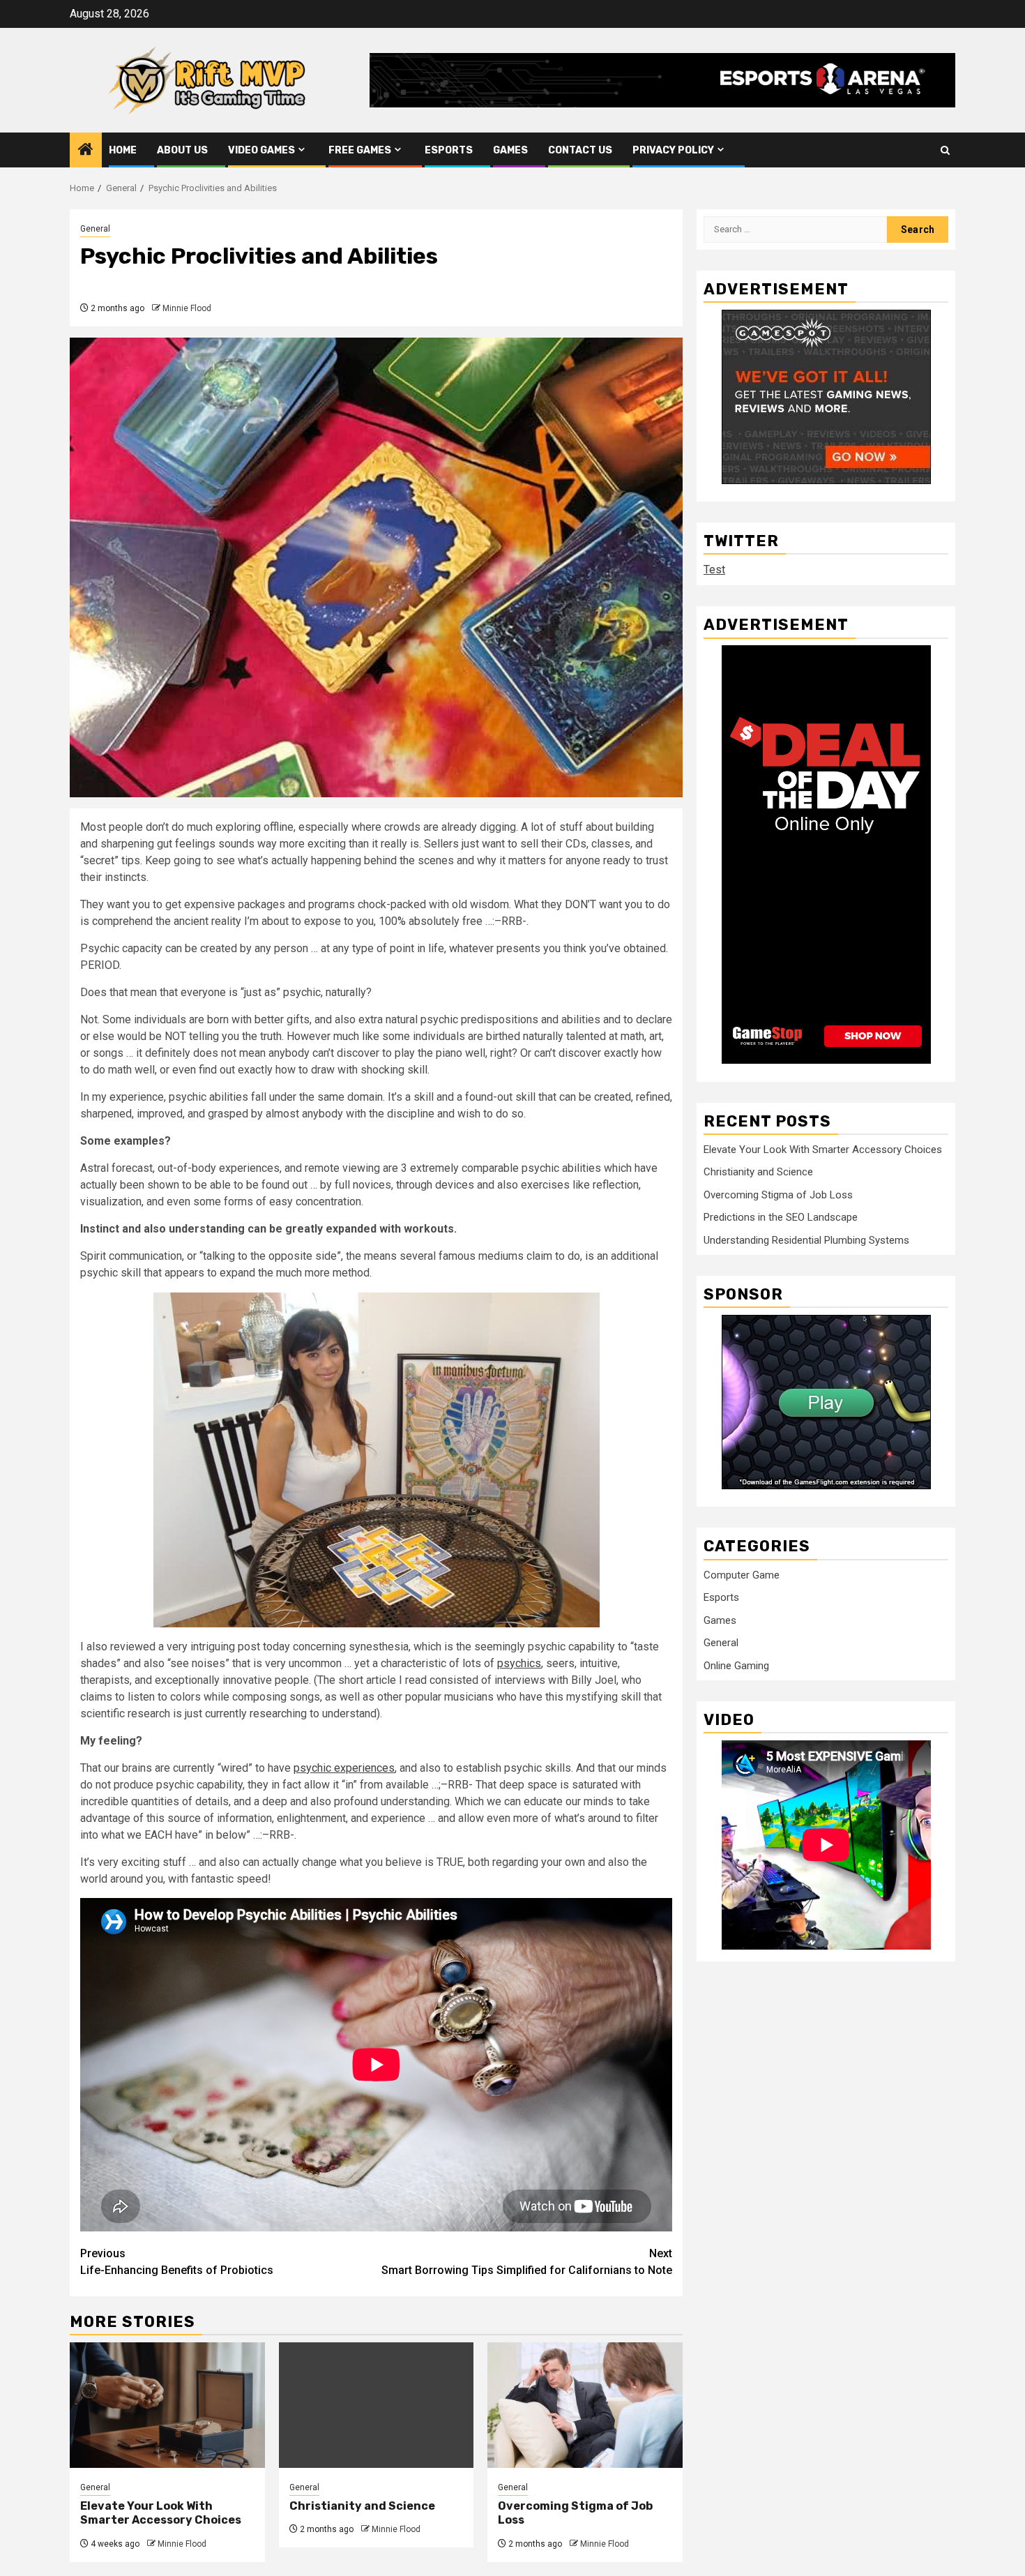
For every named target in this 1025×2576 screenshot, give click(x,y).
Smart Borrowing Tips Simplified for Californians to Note (527, 2262)
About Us (182, 150)
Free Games (360, 150)
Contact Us (580, 150)
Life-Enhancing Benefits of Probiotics (177, 2262)
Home (123, 150)
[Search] (945, 150)
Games (510, 150)
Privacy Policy (673, 150)
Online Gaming (736, 1665)
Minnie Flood (187, 308)
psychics (519, 1663)
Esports (449, 150)
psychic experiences (344, 1768)
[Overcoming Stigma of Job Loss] (585, 2405)
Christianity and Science (362, 2506)
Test (714, 570)
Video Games (261, 150)
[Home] (86, 151)
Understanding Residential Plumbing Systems (806, 1240)
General (95, 229)
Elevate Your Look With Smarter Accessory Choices (161, 2513)
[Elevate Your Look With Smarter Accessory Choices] (167, 2405)
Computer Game (742, 1574)
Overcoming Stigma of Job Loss (778, 1194)
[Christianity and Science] (377, 2405)
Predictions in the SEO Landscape (781, 1217)
